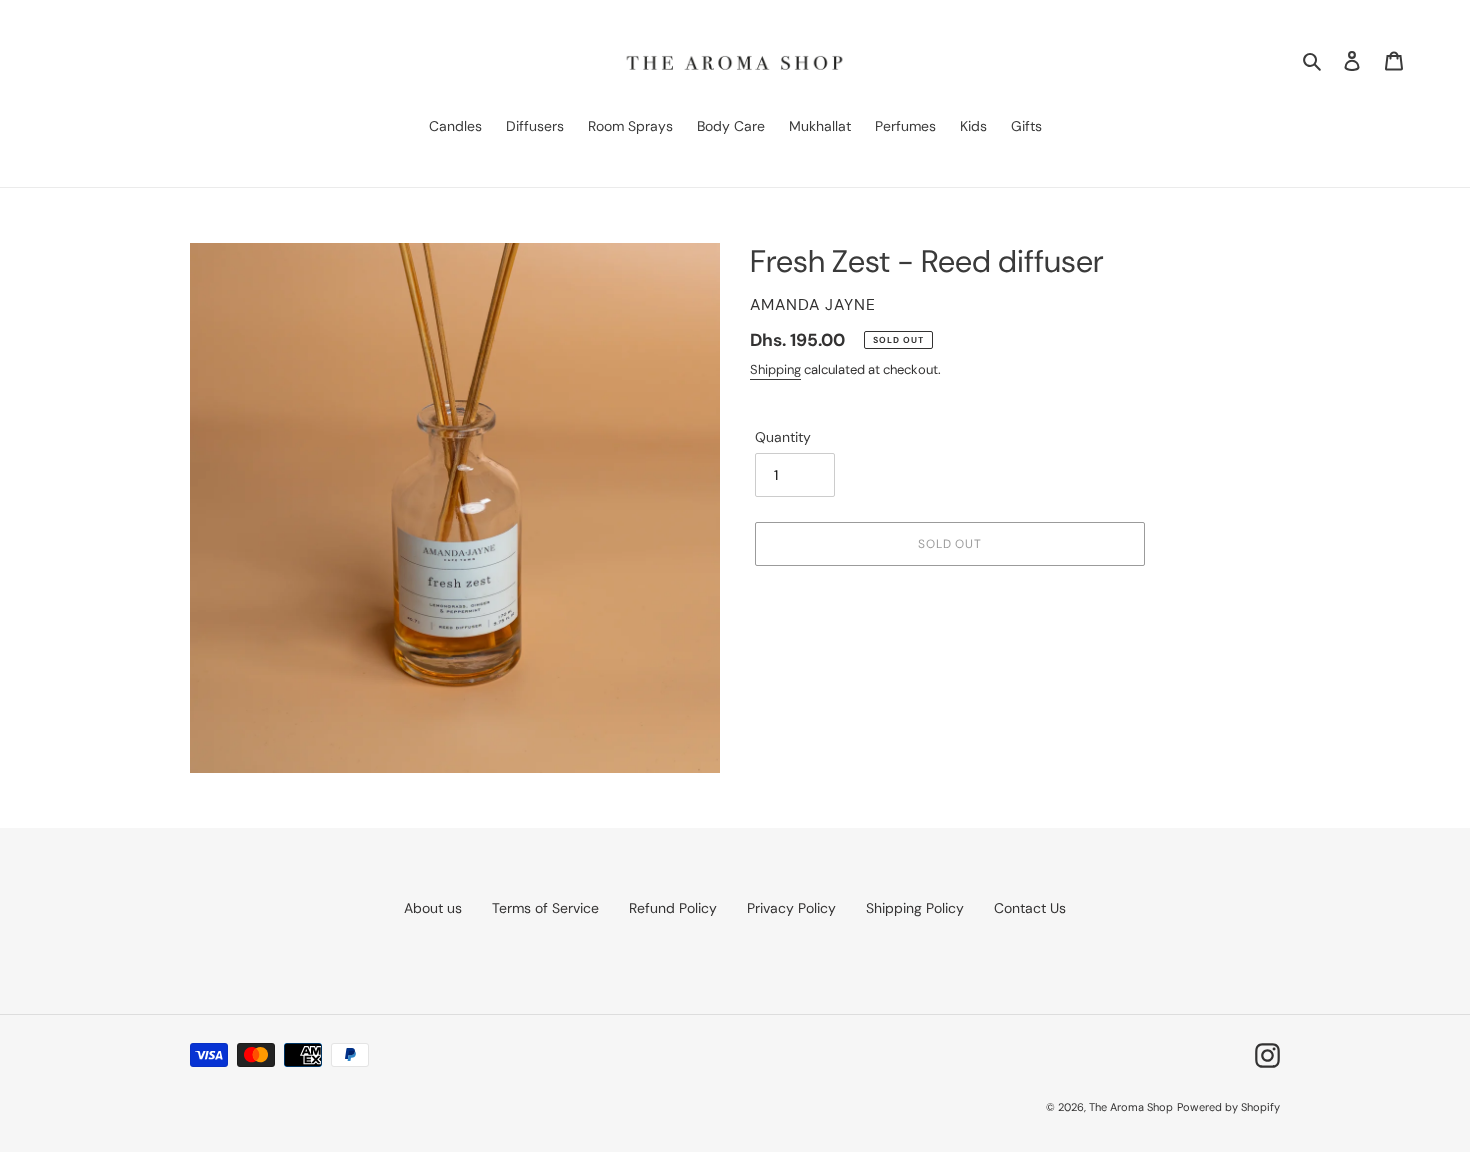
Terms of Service (545, 908)
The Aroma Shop (1131, 1107)
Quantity (783, 437)
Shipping (775, 369)
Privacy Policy (791, 908)
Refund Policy (673, 908)
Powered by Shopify (1228, 1107)
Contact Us (1030, 908)
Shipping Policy (915, 908)
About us (433, 908)
